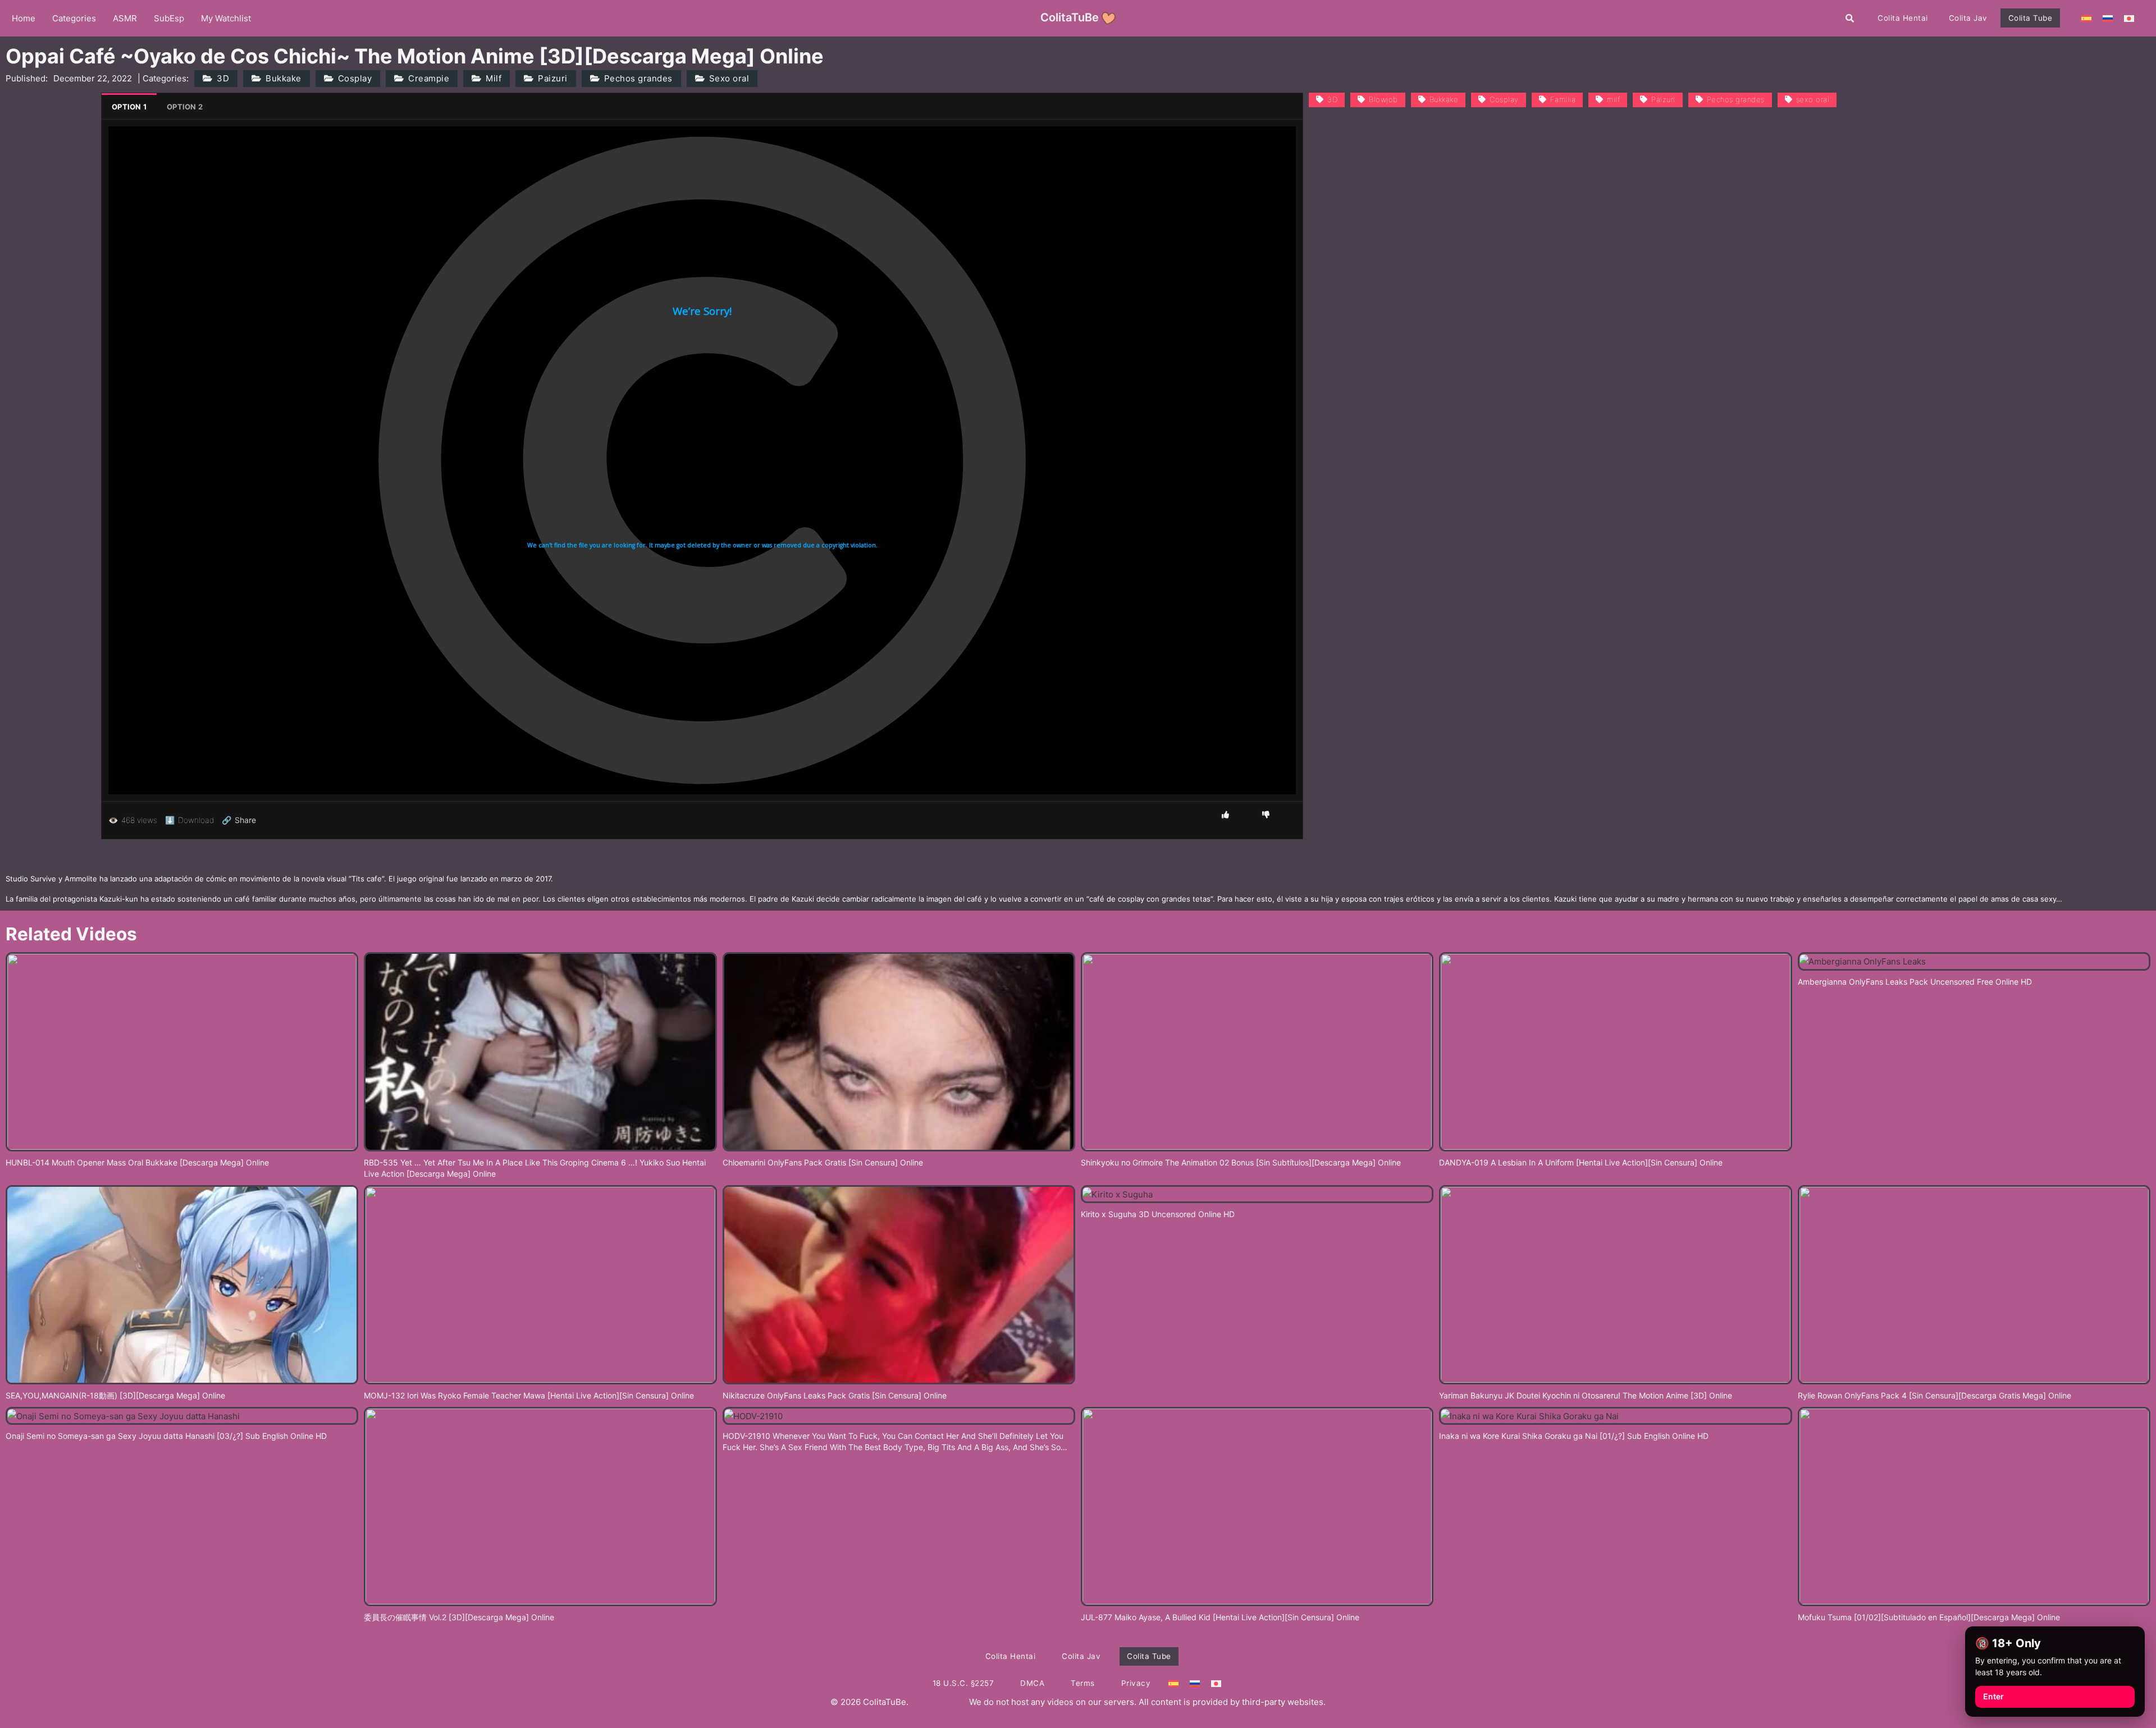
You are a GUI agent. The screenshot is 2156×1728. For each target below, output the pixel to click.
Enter (1993, 1696)
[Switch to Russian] (2108, 18)
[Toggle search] (1850, 18)
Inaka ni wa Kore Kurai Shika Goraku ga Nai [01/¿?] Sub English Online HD (1574, 1436)
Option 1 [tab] (129, 107)
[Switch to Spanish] (2086, 18)
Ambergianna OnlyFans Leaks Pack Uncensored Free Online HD (1915, 982)
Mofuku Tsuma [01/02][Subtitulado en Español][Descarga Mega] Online (1929, 1617)
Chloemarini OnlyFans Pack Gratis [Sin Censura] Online (823, 1162)
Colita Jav (1968, 18)
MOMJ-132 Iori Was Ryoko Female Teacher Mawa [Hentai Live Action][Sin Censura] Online (529, 1395)
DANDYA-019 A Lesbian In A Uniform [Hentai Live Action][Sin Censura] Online (1581, 1162)
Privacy (1136, 1683)
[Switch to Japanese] (2129, 18)
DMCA (1032, 1683)
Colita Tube (2031, 18)
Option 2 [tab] (185, 107)
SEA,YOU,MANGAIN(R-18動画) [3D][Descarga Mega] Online (115, 1395)
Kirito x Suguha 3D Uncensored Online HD (1158, 1214)
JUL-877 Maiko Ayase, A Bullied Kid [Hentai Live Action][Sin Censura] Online (1220, 1617)
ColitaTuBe (1070, 17)
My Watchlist (226, 18)
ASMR (125, 18)
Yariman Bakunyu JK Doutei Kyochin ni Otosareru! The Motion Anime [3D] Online (1586, 1395)
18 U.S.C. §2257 (963, 1683)
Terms (1083, 1683)
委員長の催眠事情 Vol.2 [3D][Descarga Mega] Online (459, 1617)
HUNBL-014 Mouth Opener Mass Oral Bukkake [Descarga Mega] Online (137, 1162)
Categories (74, 18)
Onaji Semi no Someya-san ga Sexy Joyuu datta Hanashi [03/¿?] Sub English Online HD (166, 1436)
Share (239, 820)
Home (24, 18)
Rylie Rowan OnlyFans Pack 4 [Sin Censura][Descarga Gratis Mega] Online (1935, 1395)
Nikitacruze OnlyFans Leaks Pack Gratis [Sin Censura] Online (835, 1395)
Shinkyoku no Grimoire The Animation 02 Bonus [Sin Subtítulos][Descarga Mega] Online (1241, 1162)
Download (189, 820)
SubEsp (169, 18)
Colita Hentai (1903, 18)
